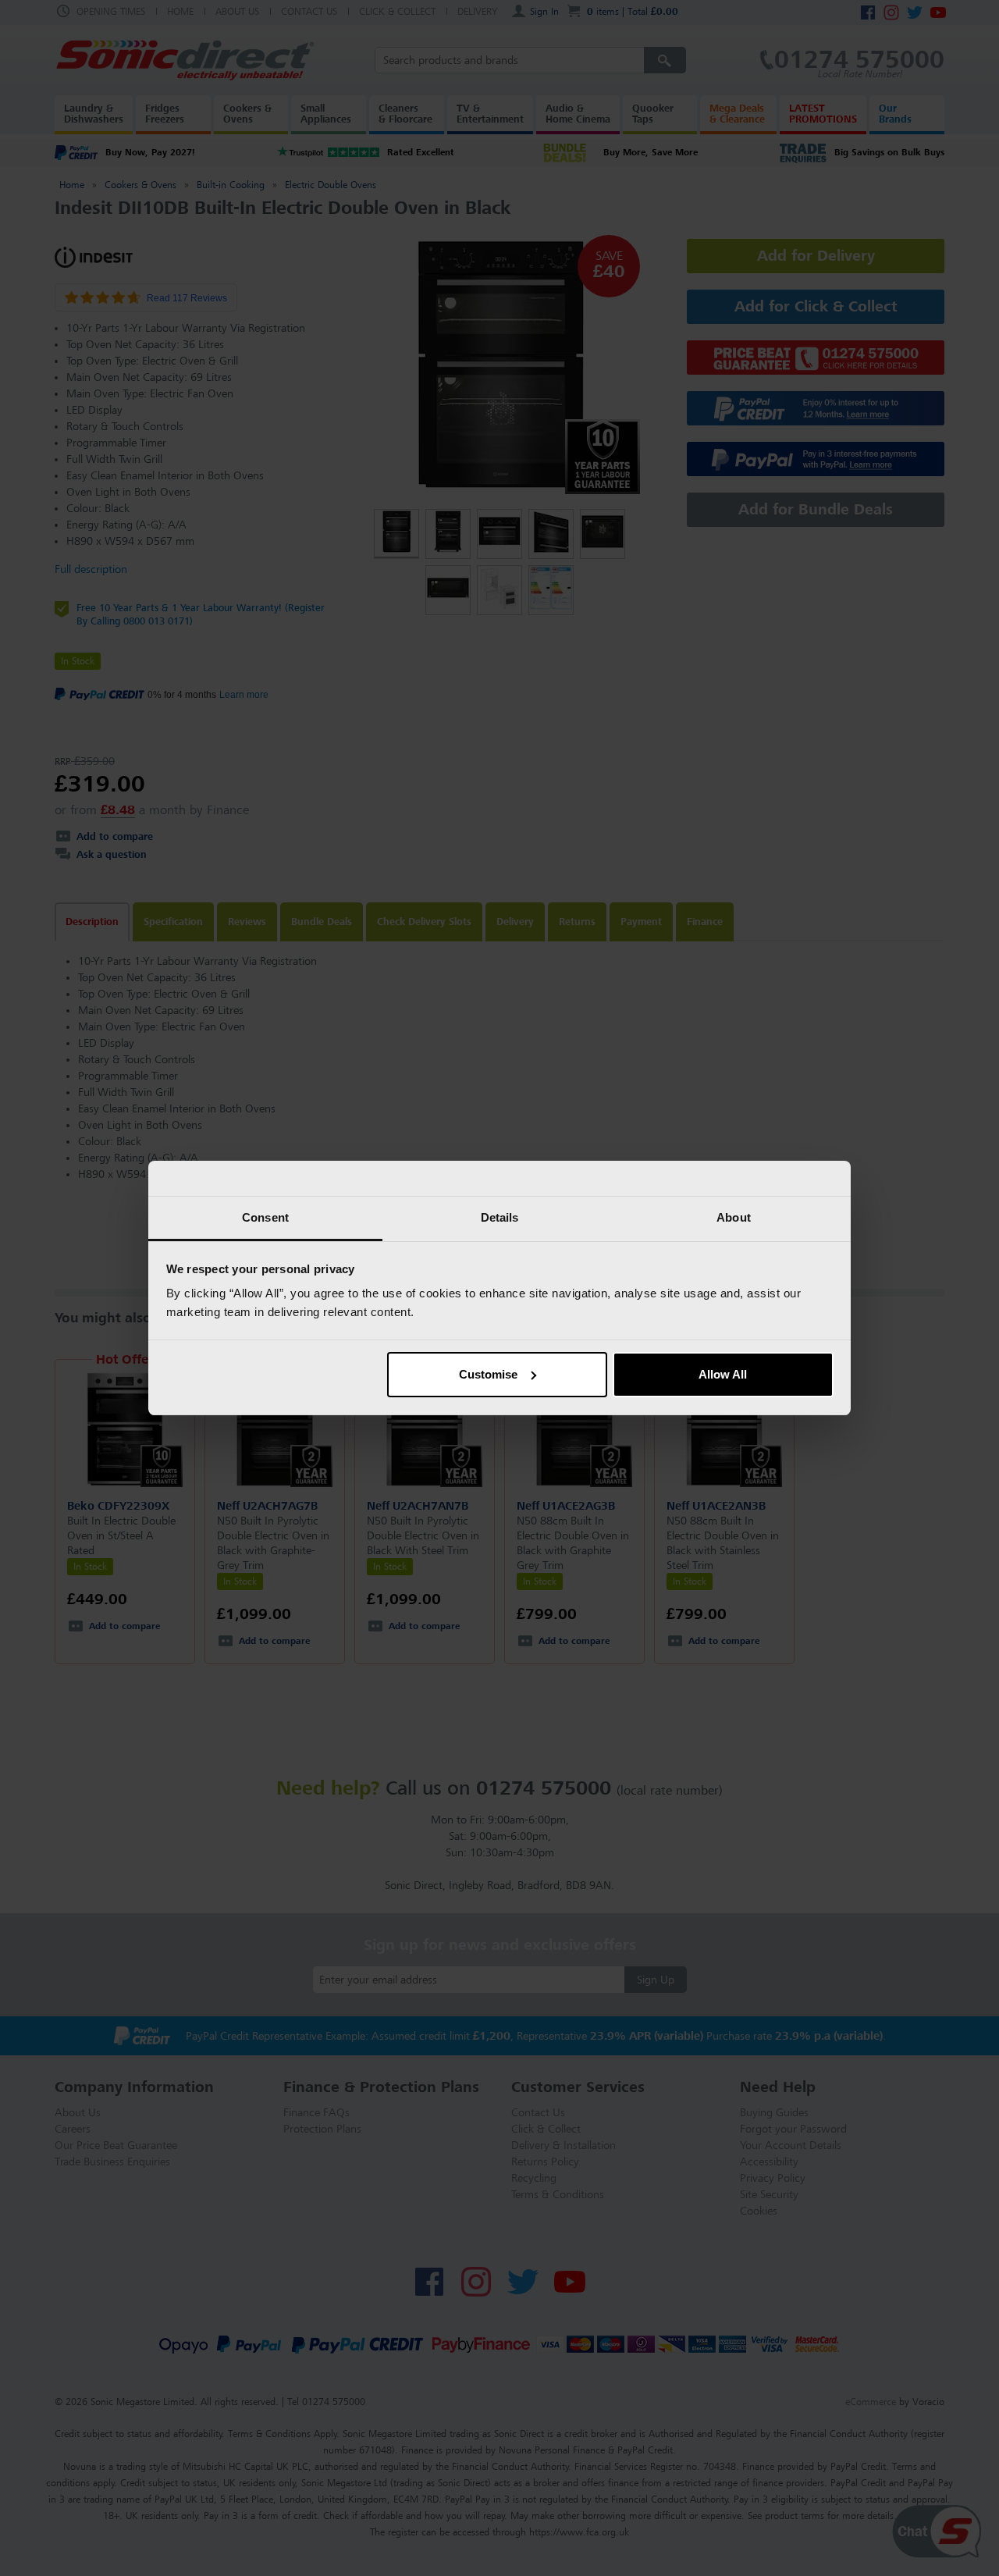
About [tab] (734, 1217)
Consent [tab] (265, 1217)
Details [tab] (500, 1217)
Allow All (723, 1374)
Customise (488, 1374)
